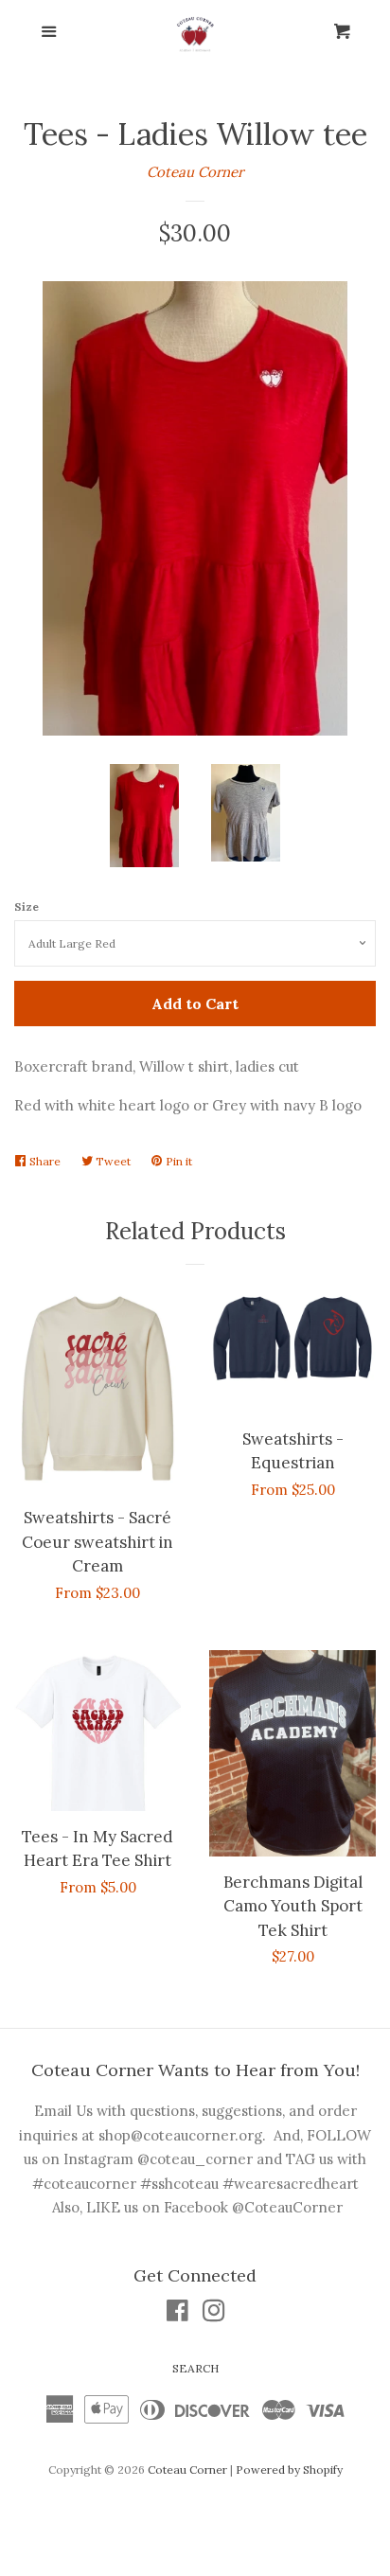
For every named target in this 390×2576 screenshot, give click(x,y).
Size (27, 906)
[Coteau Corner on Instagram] (214, 2314)
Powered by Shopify (289, 2469)
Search (195, 2368)
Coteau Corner (195, 172)
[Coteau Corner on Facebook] (177, 2314)
